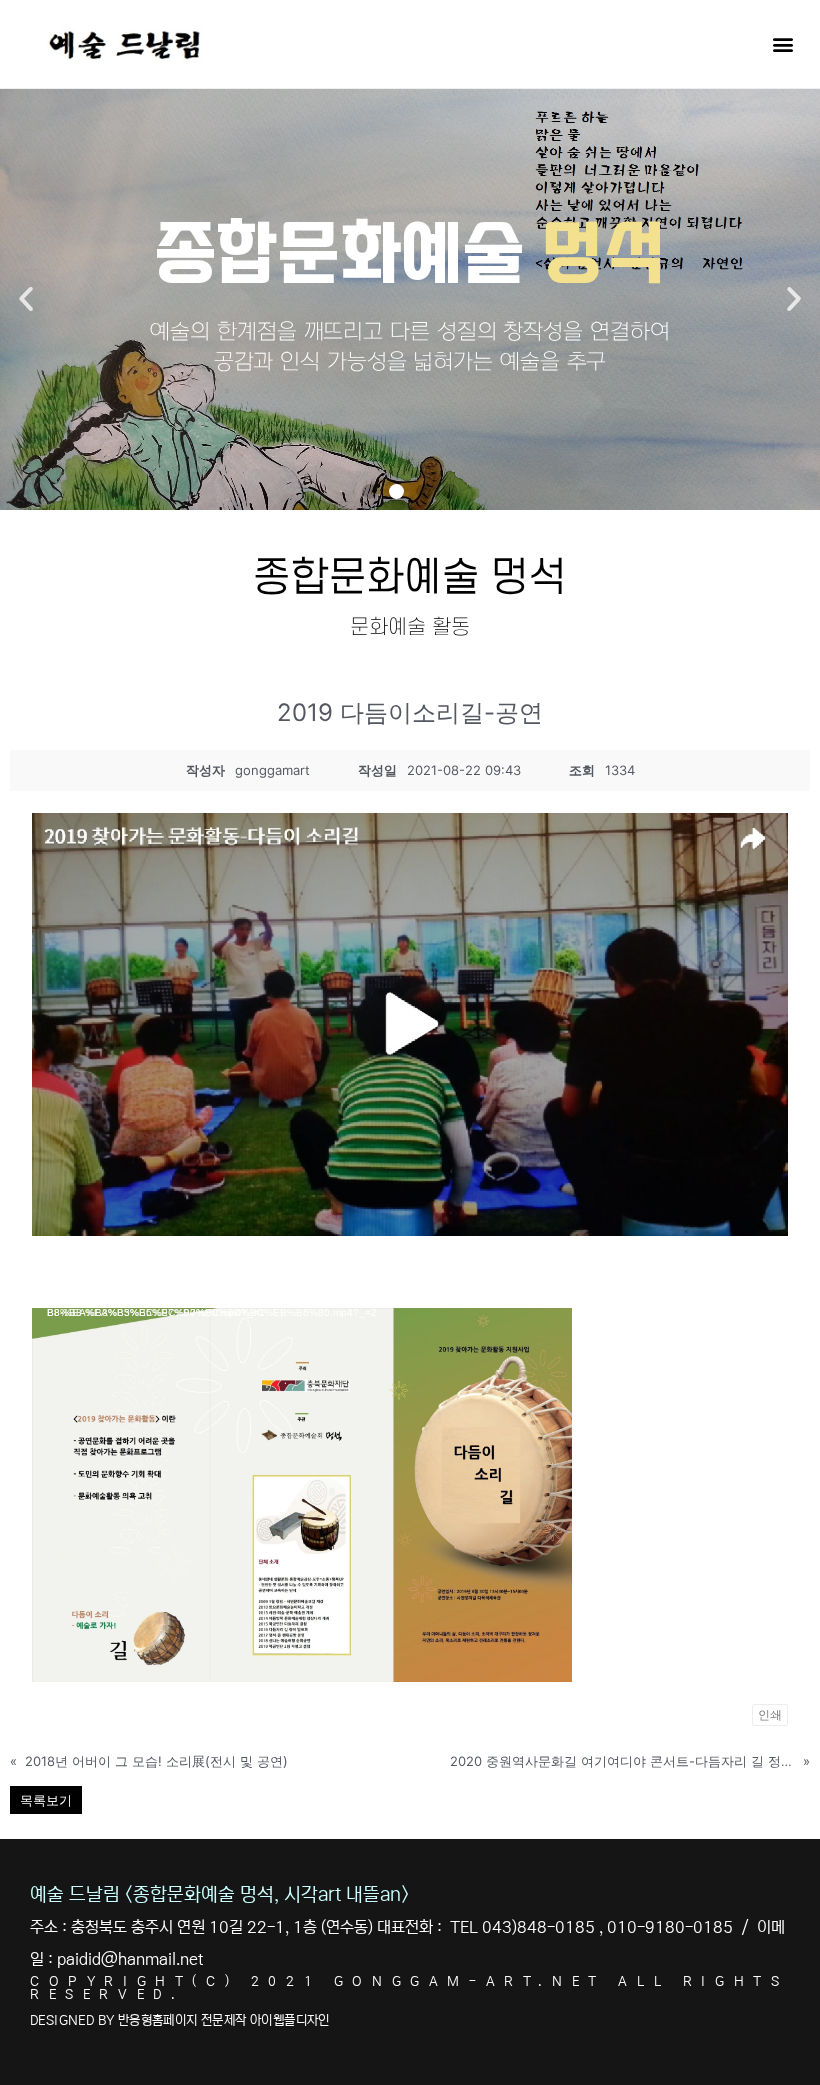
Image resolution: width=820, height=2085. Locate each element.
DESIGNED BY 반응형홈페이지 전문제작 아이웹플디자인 (180, 2020)
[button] (783, 43)
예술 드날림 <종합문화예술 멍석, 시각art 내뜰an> (219, 1894)
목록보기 (46, 1800)
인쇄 (770, 1714)
